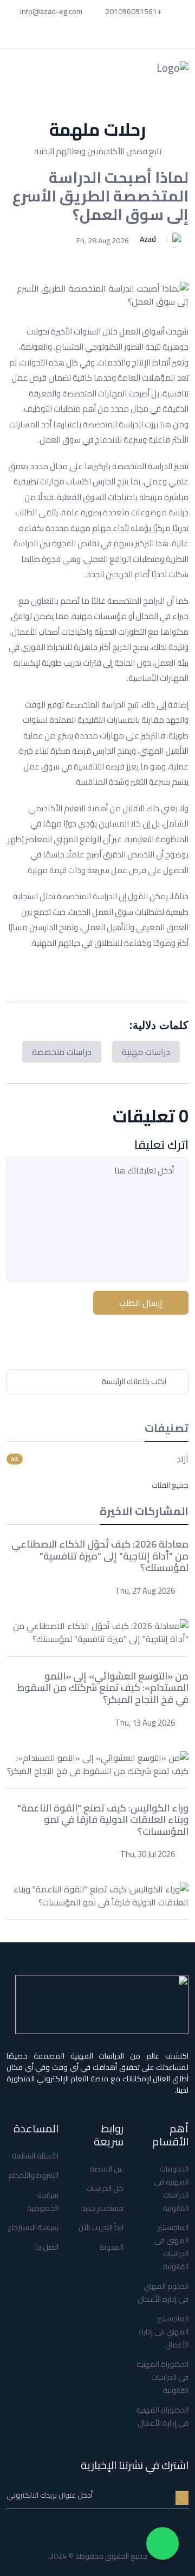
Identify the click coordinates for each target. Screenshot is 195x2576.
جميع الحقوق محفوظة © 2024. (97, 2556)
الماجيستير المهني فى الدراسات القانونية (171, 2247)
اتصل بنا (47, 2247)
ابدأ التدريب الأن (101, 2227)
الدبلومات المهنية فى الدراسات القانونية (171, 2188)
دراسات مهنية (146, 1052)
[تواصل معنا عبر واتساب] (162, 2543)
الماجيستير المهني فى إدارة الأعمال (164, 2332)
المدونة (112, 2247)
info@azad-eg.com (52, 11)
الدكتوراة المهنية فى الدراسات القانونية (162, 2377)
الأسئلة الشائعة (35, 2156)
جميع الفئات (170, 1485)
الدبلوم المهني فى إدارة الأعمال (163, 2293)
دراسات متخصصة (62, 1052)
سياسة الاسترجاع (33, 2227)
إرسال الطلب (141, 1303)
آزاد (183, 1459)
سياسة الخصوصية (43, 2201)
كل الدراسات (105, 2188)
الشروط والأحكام (33, 2175)
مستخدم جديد (102, 2208)
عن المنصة (107, 2169)
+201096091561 (134, 11)
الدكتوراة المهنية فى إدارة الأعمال (162, 2416)
